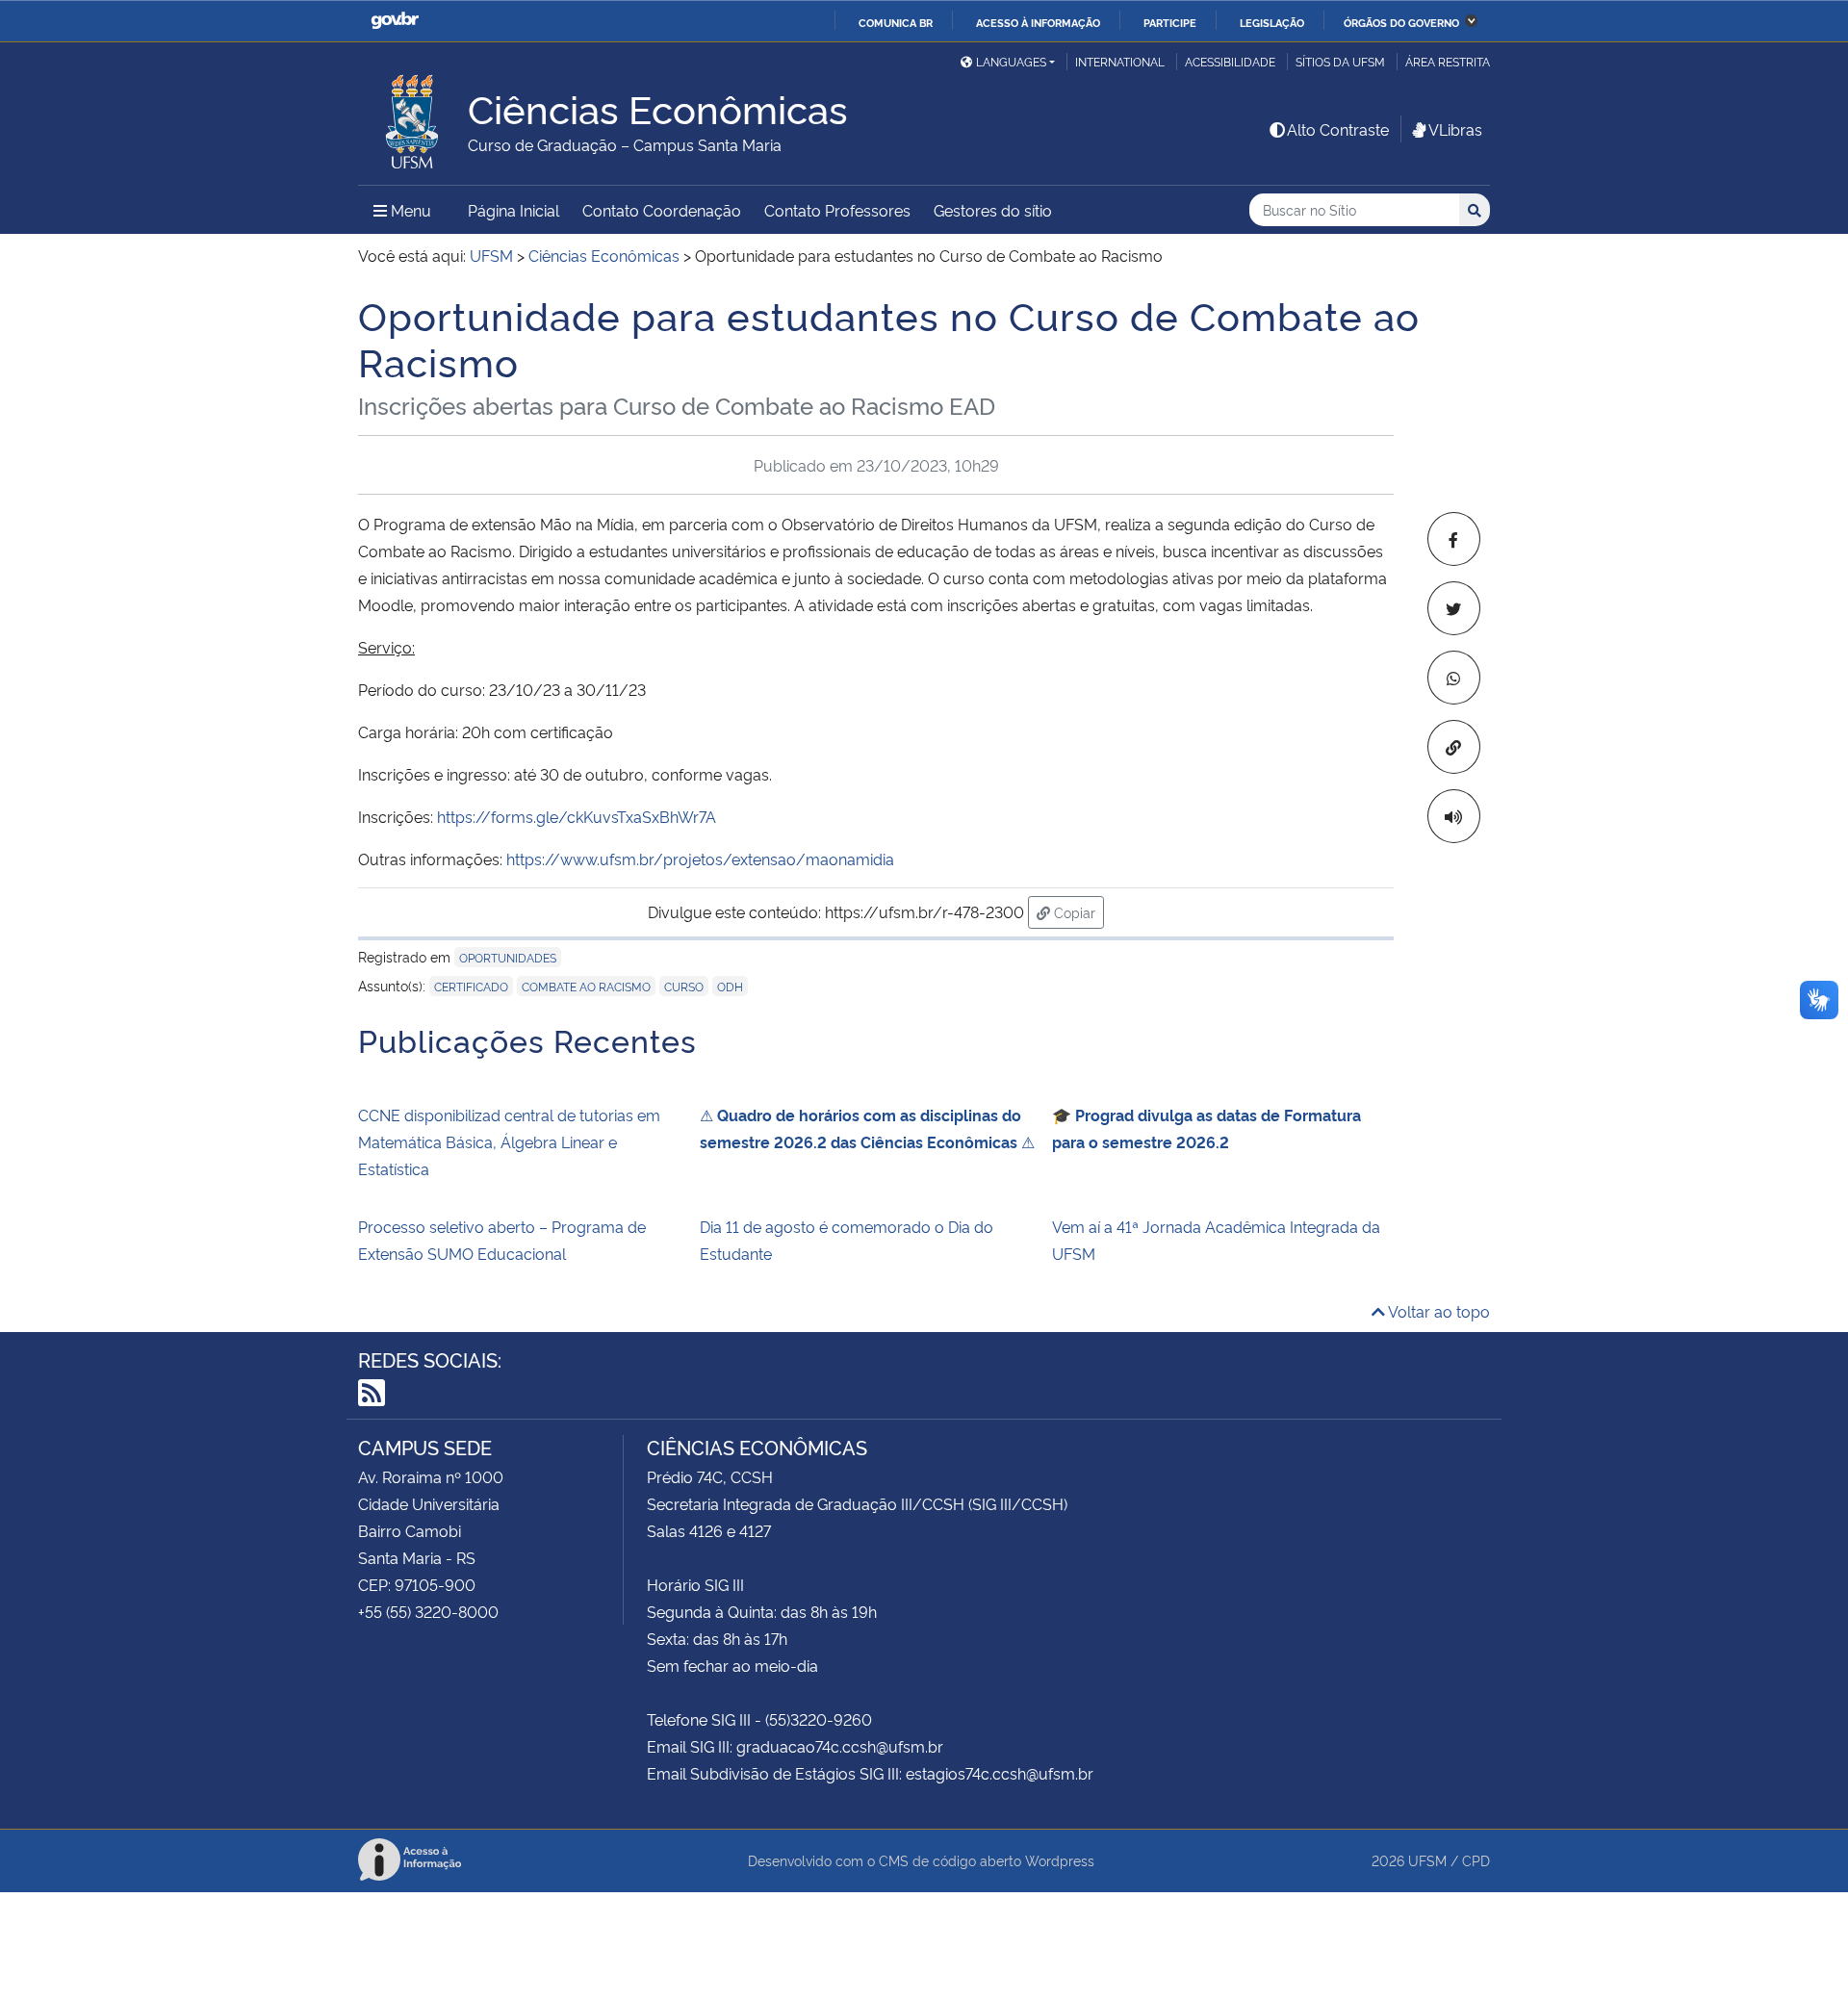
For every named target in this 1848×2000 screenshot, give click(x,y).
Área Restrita (1448, 61)
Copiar (1077, 911)
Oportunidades (508, 957)
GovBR (395, 21)
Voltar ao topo (1437, 1311)
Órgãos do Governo (1401, 22)
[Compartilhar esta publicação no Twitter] (1454, 608)
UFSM (1427, 1860)
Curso (684, 986)
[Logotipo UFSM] (413, 116)
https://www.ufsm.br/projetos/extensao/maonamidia (700, 859)
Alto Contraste (1338, 129)
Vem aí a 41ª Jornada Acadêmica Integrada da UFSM (1216, 1240)
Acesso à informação (1038, 22)
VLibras (1455, 129)
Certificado (471, 986)
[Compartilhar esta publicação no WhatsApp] (1454, 678)
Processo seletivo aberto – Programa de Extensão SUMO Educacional (502, 1240)
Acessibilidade (1230, 61)
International (1120, 61)
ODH (730, 986)
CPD (1476, 1860)
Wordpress (1060, 1860)
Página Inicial (513, 210)
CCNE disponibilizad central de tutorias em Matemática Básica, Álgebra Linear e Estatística (509, 1141)
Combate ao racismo (586, 986)
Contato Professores (837, 210)
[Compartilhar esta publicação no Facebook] (1454, 539)
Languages (1011, 61)
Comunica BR (896, 22)
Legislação (1272, 22)
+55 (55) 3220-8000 (428, 1611)
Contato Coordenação (662, 210)
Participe (1170, 22)
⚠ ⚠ (867, 1128)
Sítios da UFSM (1340, 61)
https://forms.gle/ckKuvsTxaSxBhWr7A (575, 816)
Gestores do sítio (993, 210)
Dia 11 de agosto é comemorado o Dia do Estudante (847, 1240)
